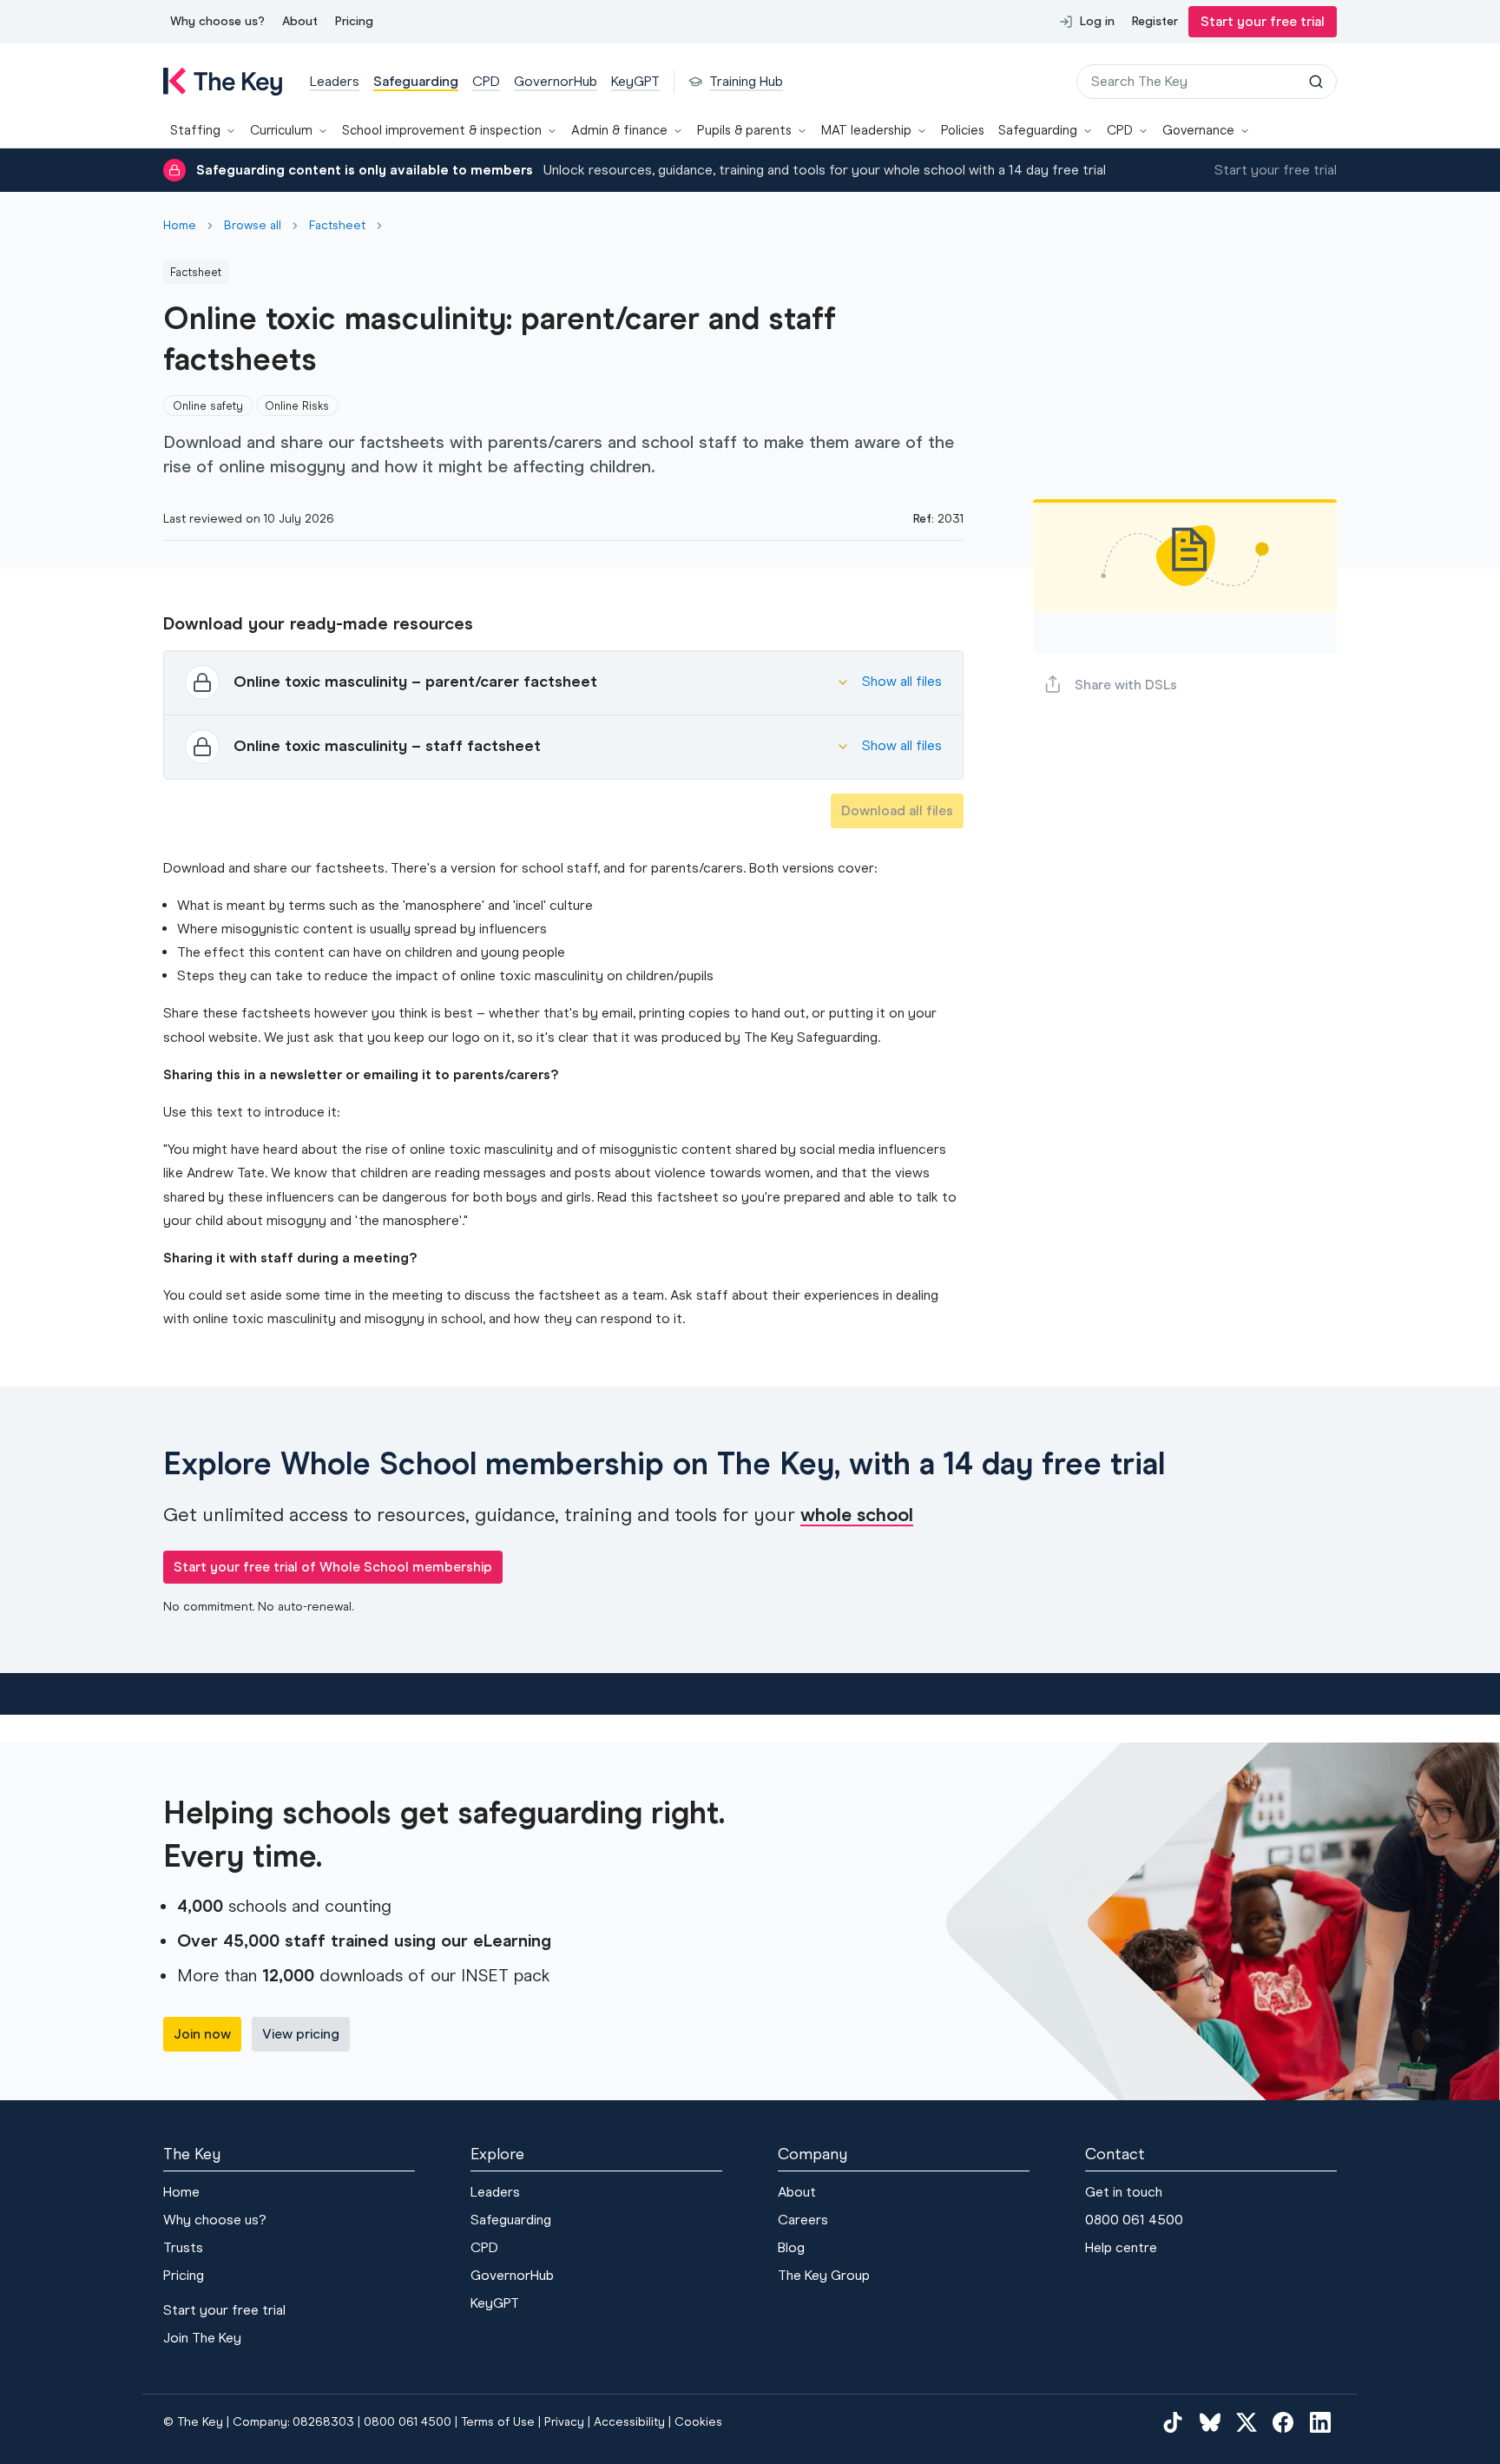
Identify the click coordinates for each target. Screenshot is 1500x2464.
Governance (1198, 130)
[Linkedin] (1320, 2422)
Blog (791, 2247)
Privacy (564, 2422)
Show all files (902, 681)
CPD (1120, 130)
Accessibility (629, 2422)
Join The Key (202, 2338)
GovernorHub (512, 2275)
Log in (1097, 21)
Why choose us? (217, 21)
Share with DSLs (1126, 685)
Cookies (698, 2422)
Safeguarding (1038, 130)
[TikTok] (1173, 2422)
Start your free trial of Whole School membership (333, 1567)
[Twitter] (1247, 2422)
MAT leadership (866, 130)
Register (1155, 21)
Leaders (495, 2192)
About (300, 21)
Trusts (183, 2247)
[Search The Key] (1316, 82)
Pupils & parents (744, 130)
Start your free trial (1263, 21)
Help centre (1121, 2247)
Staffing (195, 130)
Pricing (354, 21)
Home (180, 226)
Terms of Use (498, 2422)
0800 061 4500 (1134, 2220)
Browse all (253, 226)
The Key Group (824, 2275)
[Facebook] (1283, 2422)
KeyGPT (495, 2303)
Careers (803, 2220)
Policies (963, 130)
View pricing (301, 2034)
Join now (202, 2034)
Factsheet (337, 226)
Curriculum (281, 130)
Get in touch (1124, 2192)
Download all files (897, 810)
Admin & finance (619, 130)
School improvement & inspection (442, 130)
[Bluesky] (1210, 2422)
